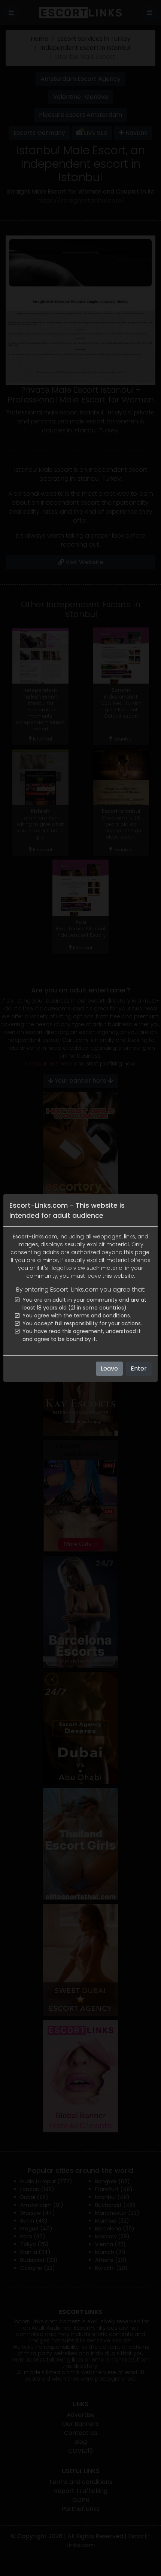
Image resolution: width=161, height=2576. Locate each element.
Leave (109, 1368)
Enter (139, 1368)
